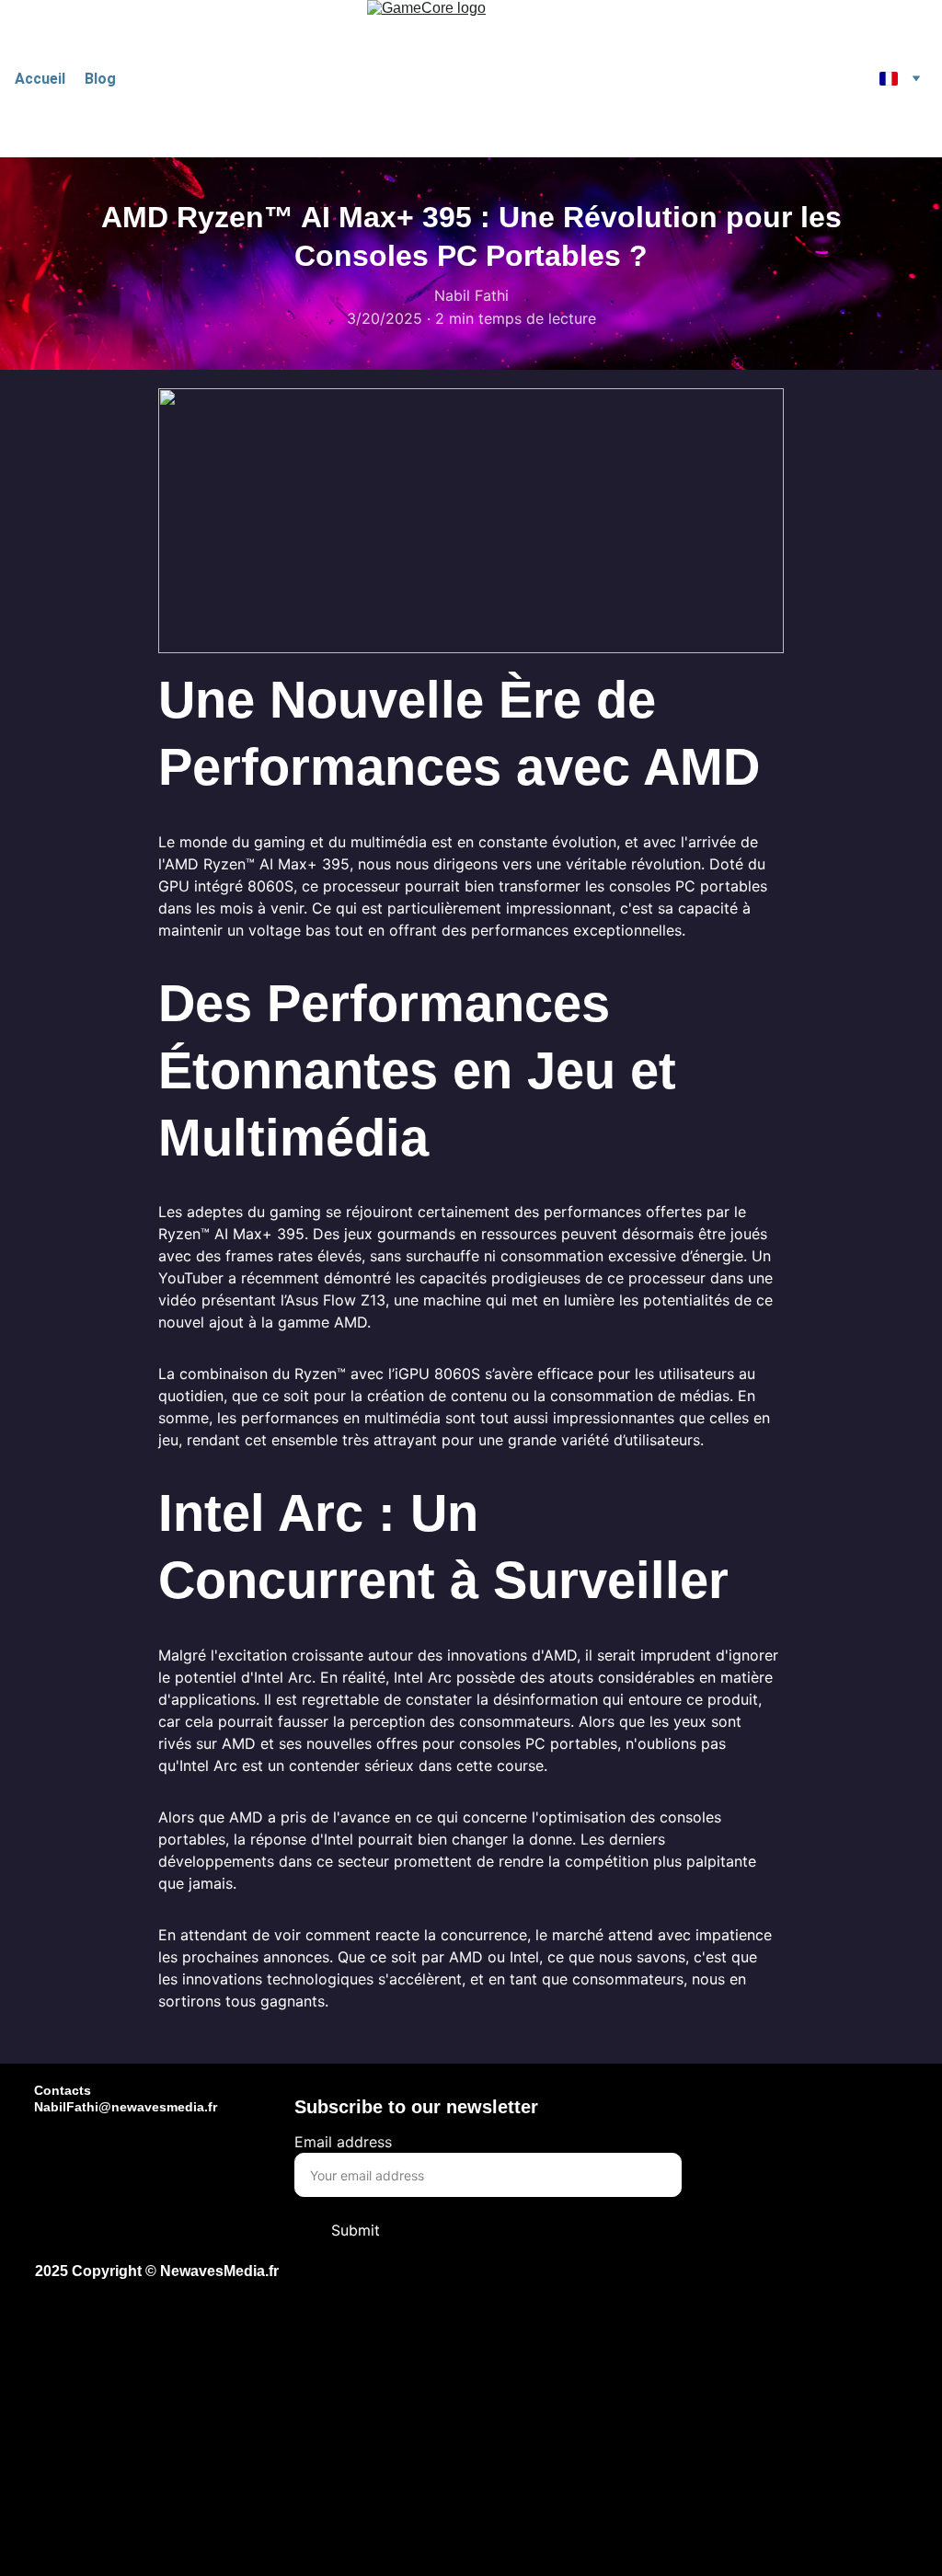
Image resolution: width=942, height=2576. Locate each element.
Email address (343, 2142)
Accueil (40, 79)
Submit (356, 2230)
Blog (100, 79)
